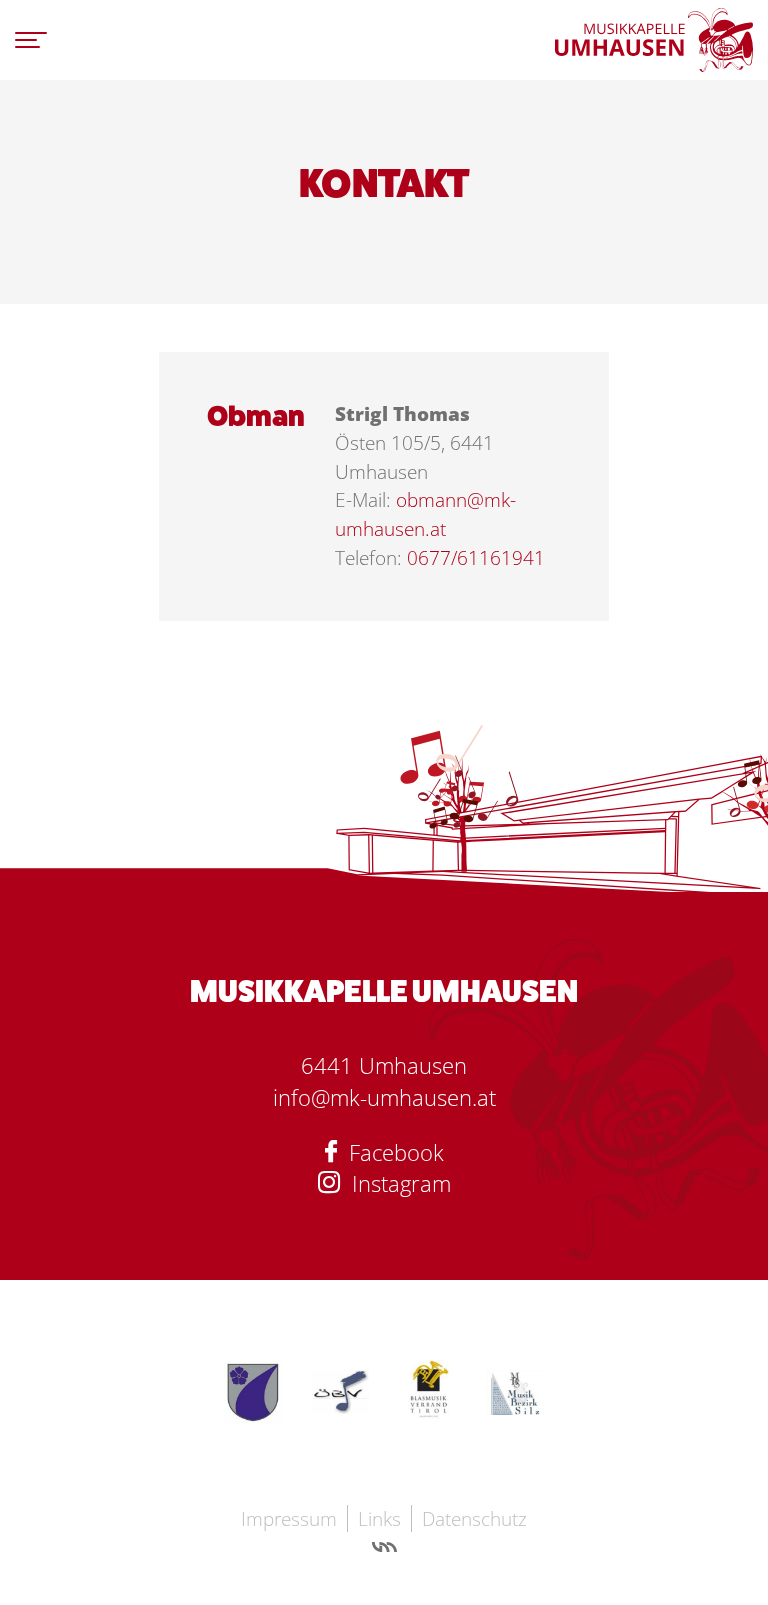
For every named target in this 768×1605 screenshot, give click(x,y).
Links (379, 1518)
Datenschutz (474, 1518)
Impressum (289, 1518)
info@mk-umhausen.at (384, 1097)
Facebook (390, 1152)
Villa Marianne (384, 1549)
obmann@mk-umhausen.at (425, 514)
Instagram (395, 1183)
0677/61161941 (476, 557)
